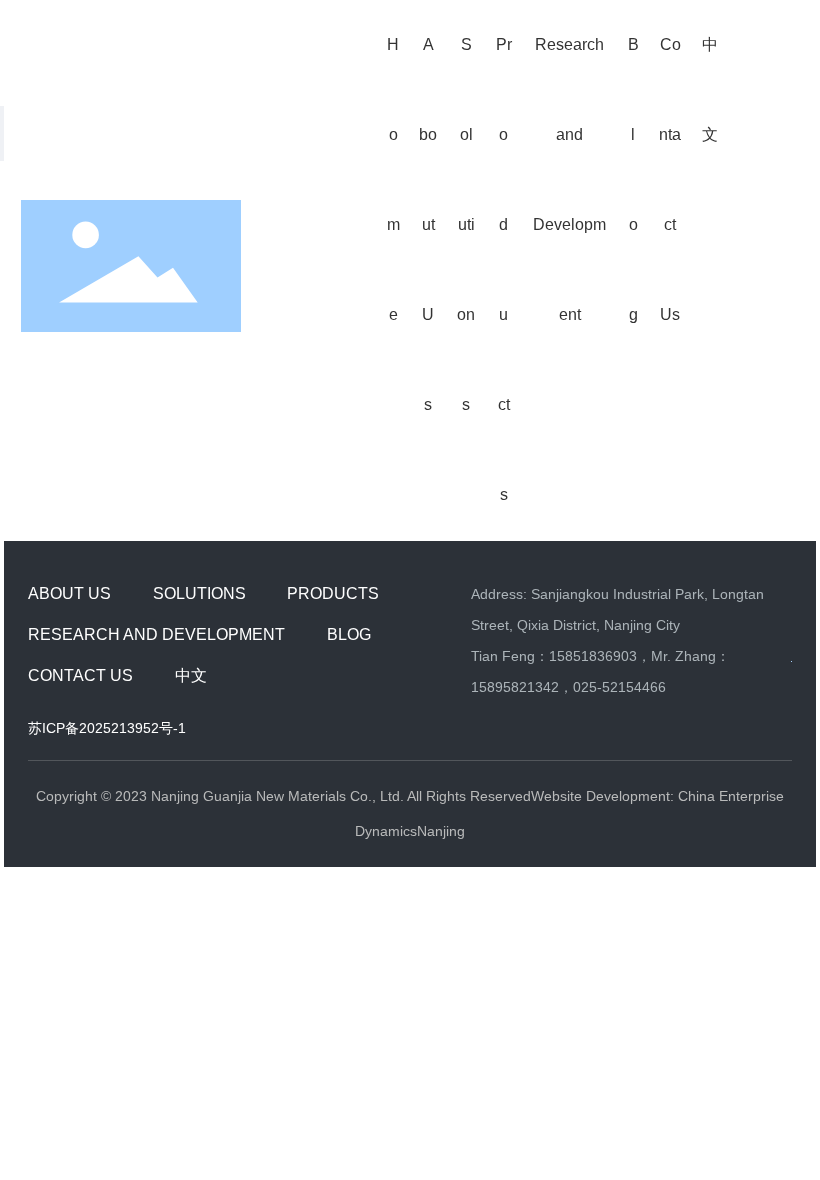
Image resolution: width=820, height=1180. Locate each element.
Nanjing (441, 831)
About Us (69, 593)
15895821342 (515, 687)
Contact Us (80, 675)
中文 (191, 675)
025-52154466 (619, 687)
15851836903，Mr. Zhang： (639, 656)
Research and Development (156, 634)
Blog (349, 634)
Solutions (199, 593)
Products (333, 593)
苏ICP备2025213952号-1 (107, 728)
